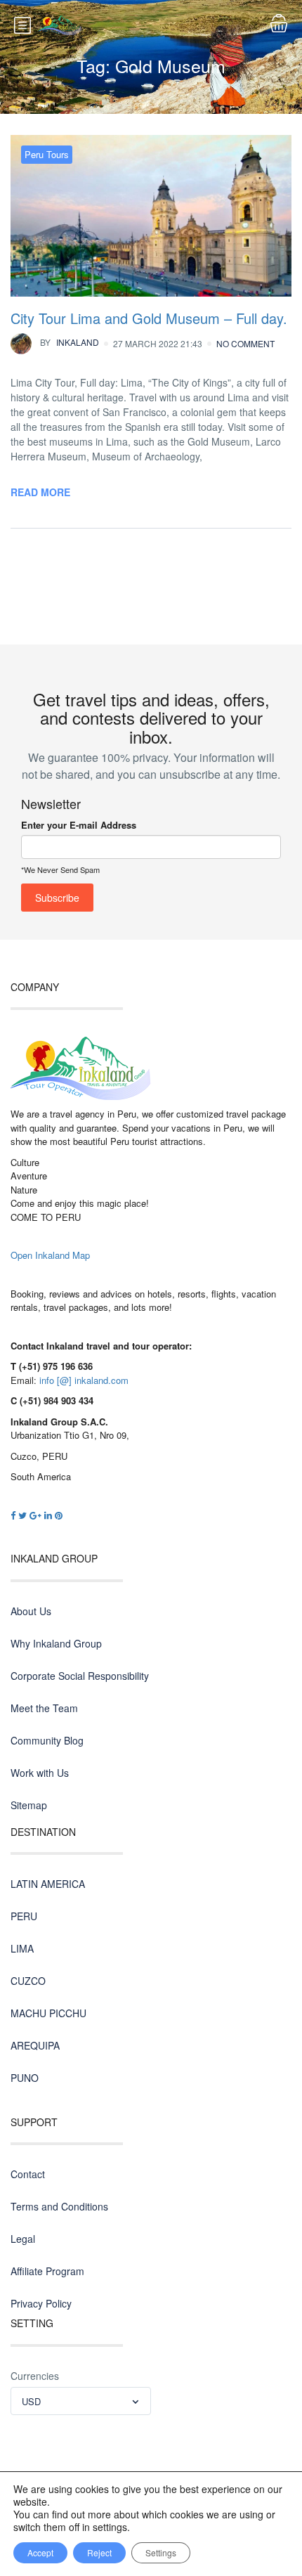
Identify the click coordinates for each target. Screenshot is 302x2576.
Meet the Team (44, 1708)
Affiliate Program (47, 2271)
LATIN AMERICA (48, 1884)
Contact (28, 2174)
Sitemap (29, 1805)
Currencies (35, 2376)
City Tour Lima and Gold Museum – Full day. (149, 318)
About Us (31, 1611)
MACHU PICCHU (48, 2013)
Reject (99, 2552)
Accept (40, 2552)
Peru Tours (47, 154)
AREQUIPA (35, 2045)
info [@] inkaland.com (84, 1380)
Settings (161, 2552)
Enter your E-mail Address (79, 825)
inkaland (70, 342)
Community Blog (47, 1740)
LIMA (22, 1948)
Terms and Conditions (59, 2206)
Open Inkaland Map (50, 1255)
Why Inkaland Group (56, 1643)
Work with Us (40, 1773)
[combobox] (81, 2401)
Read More (40, 492)
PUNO (25, 2078)
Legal (23, 2239)
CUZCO (28, 1981)
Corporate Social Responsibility (80, 1676)
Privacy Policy (41, 2303)
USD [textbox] (31, 2401)
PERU (24, 1916)
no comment (245, 343)
